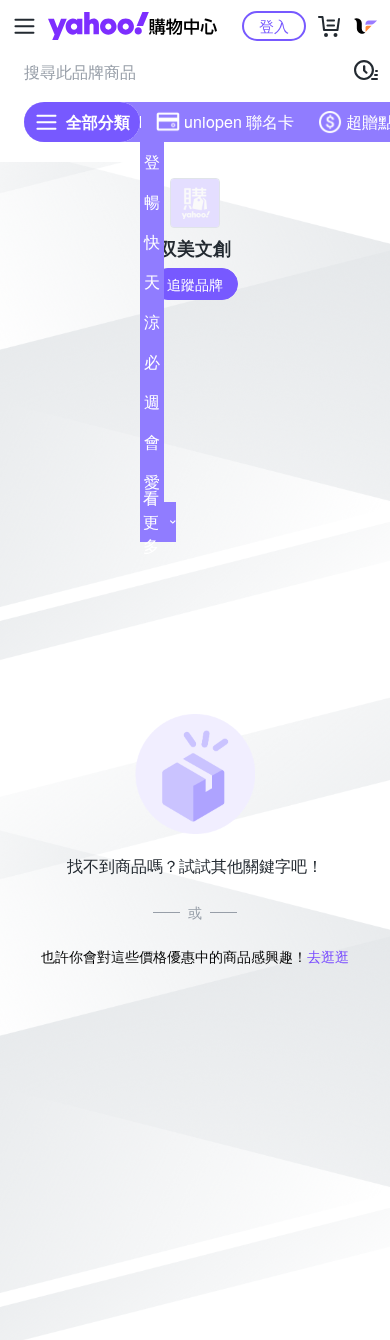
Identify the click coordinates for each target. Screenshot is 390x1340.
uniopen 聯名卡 (239, 121)
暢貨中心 (152, 206)
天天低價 (152, 286)
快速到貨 (152, 246)
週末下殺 (152, 406)
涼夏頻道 (152, 326)
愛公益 (152, 486)
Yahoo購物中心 (132, 26)
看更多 (151, 521)
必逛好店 (152, 366)
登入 (274, 25)
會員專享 (152, 446)
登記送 (152, 166)
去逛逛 (328, 956)
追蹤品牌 (195, 284)
